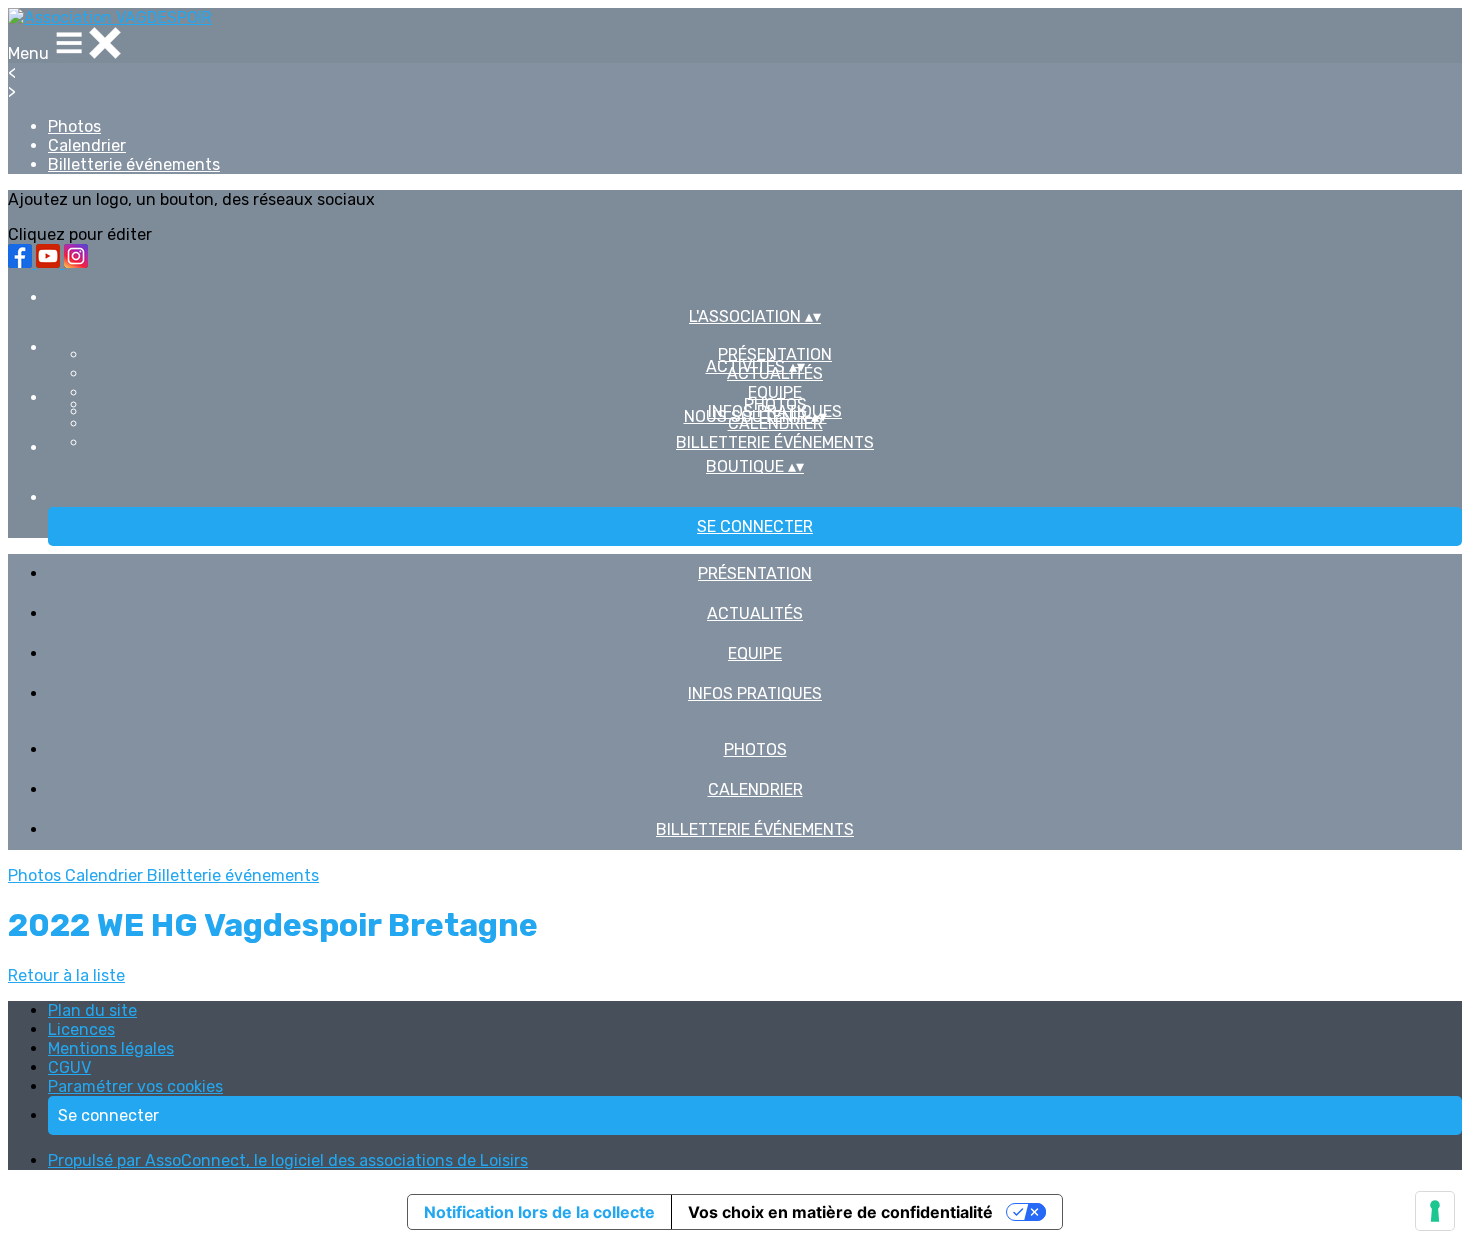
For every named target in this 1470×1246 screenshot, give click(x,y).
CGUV (69, 1067)
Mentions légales (111, 1048)
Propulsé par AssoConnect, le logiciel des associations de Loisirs (288, 1160)
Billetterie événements (134, 164)
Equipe (775, 392)
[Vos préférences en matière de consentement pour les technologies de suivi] (1435, 1211)
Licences (81, 1029)
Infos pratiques (755, 693)
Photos (74, 126)
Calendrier (87, 145)
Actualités (755, 613)
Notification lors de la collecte (539, 1212)
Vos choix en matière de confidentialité (840, 1212)
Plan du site (92, 1010)
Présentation (775, 354)
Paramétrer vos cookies (135, 1086)
